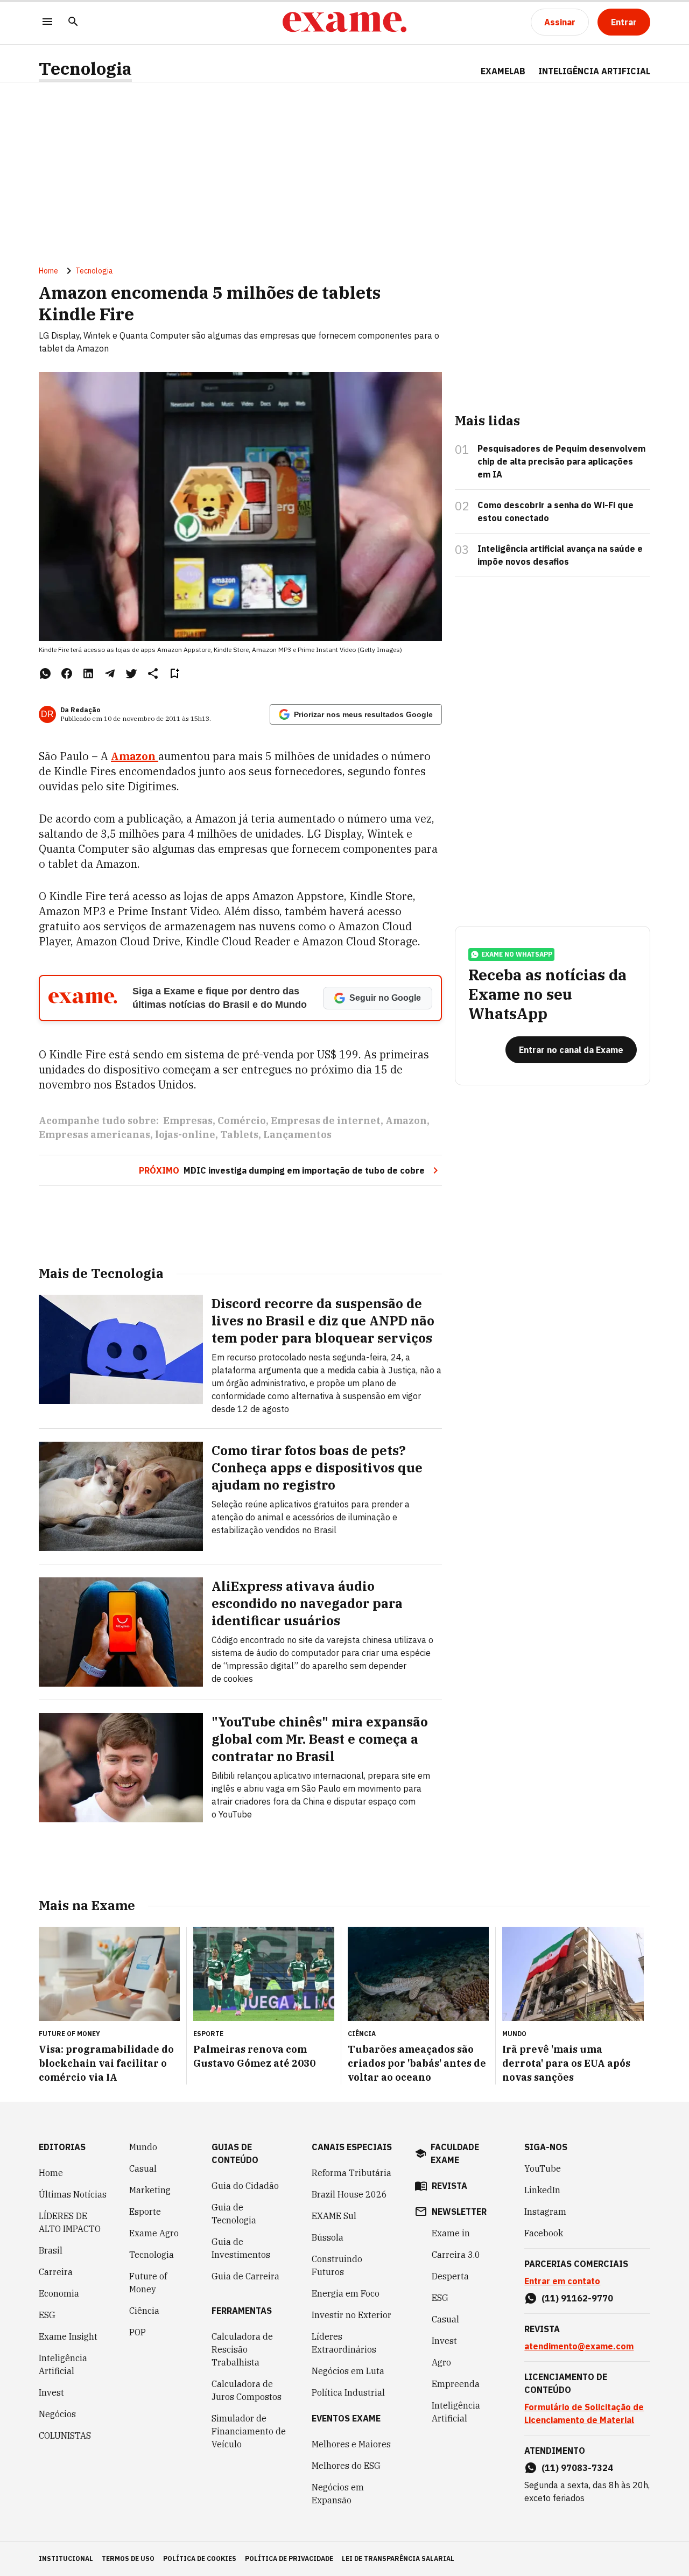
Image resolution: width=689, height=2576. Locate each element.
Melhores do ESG (346, 2466)
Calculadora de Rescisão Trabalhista (242, 2349)
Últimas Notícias (73, 2194)
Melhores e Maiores (351, 2444)
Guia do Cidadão (245, 2186)
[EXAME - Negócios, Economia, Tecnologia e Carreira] (344, 22)
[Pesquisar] (73, 22)
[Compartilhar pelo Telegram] (110, 673)
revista (449, 2186)
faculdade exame (455, 2153)
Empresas (188, 1121)
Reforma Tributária (351, 2173)
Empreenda (456, 2384)
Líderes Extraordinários (344, 2343)
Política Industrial (348, 2392)
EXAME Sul (334, 2216)
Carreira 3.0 (456, 2255)
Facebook (544, 2233)
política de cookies (200, 2559)
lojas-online (185, 1135)
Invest (51, 2392)
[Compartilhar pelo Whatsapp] (45, 673)
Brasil (51, 2250)
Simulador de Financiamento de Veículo (249, 2431)
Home (48, 271)
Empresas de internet (326, 1121)
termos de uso (128, 2559)
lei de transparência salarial (398, 2559)
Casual (143, 2168)
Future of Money (148, 2283)
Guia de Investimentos (241, 2248)
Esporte (145, 2212)
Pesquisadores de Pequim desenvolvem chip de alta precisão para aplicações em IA (561, 461)
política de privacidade (289, 2559)
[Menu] (47, 22)
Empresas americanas (94, 1135)
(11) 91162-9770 (577, 2298)
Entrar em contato (562, 2281)
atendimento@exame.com (579, 2346)
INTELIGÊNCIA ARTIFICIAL (594, 71)
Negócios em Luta (348, 2371)
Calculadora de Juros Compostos (247, 2390)
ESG (47, 2315)
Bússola (328, 2237)
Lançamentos (297, 1135)
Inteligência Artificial (63, 2364)
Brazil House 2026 (349, 2194)
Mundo (143, 2147)
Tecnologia (85, 69)
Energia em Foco (346, 2293)
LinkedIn (542, 2190)
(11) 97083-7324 (577, 2468)
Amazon (135, 756)
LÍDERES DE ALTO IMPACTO (70, 2222)
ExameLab (503, 71)
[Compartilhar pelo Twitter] (131, 673)
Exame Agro (154, 2233)
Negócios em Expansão (338, 2494)
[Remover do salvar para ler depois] (174, 673)
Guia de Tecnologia (234, 2214)
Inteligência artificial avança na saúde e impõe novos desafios (560, 555)
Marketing (150, 2190)
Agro (441, 2362)
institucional (66, 2559)
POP (138, 2332)
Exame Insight (68, 2336)
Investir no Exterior (351, 2315)
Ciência (144, 2311)
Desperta (450, 2276)
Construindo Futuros (337, 2265)
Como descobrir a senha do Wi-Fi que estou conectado (556, 511)
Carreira (56, 2272)
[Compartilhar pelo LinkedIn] (88, 673)
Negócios (57, 2414)
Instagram (545, 2212)
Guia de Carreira (245, 2276)
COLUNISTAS (65, 2435)
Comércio (242, 1121)
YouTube (543, 2168)
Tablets (239, 1135)
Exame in (451, 2233)
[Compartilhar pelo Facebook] (67, 673)
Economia (59, 2293)
